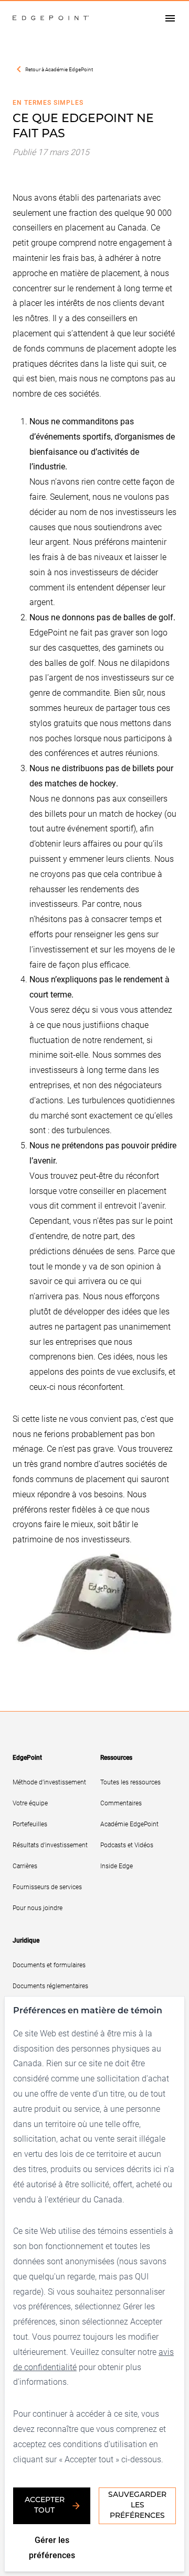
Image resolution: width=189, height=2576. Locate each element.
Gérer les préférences (52, 2547)
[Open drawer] (170, 18)
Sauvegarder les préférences (137, 2506)
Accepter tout (45, 2506)
